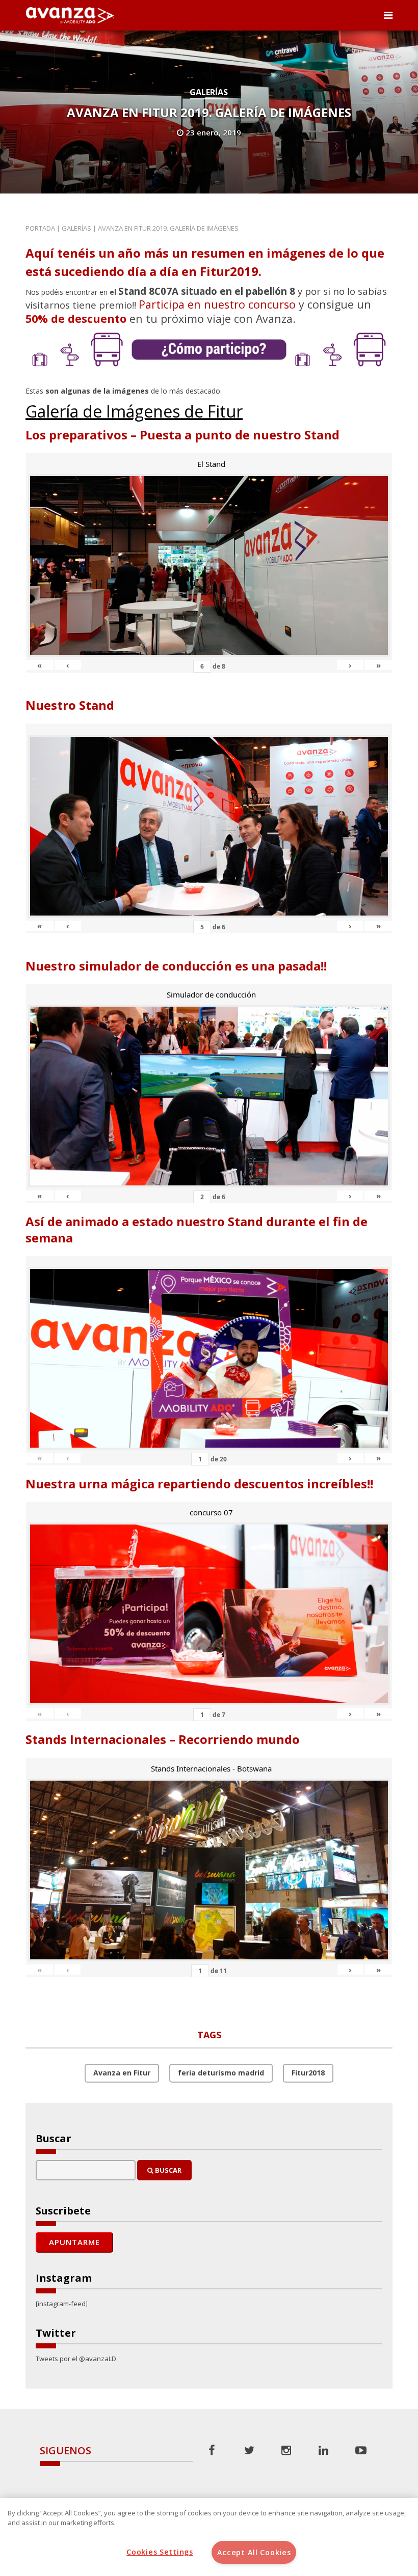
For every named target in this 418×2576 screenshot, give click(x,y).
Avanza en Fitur (122, 2073)
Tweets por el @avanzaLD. (77, 2359)
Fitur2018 (308, 2073)
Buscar (167, 2170)
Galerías (209, 92)
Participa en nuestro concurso (217, 304)
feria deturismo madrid (221, 2073)
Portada (40, 228)
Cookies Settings (160, 2552)
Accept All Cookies (254, 2552)
